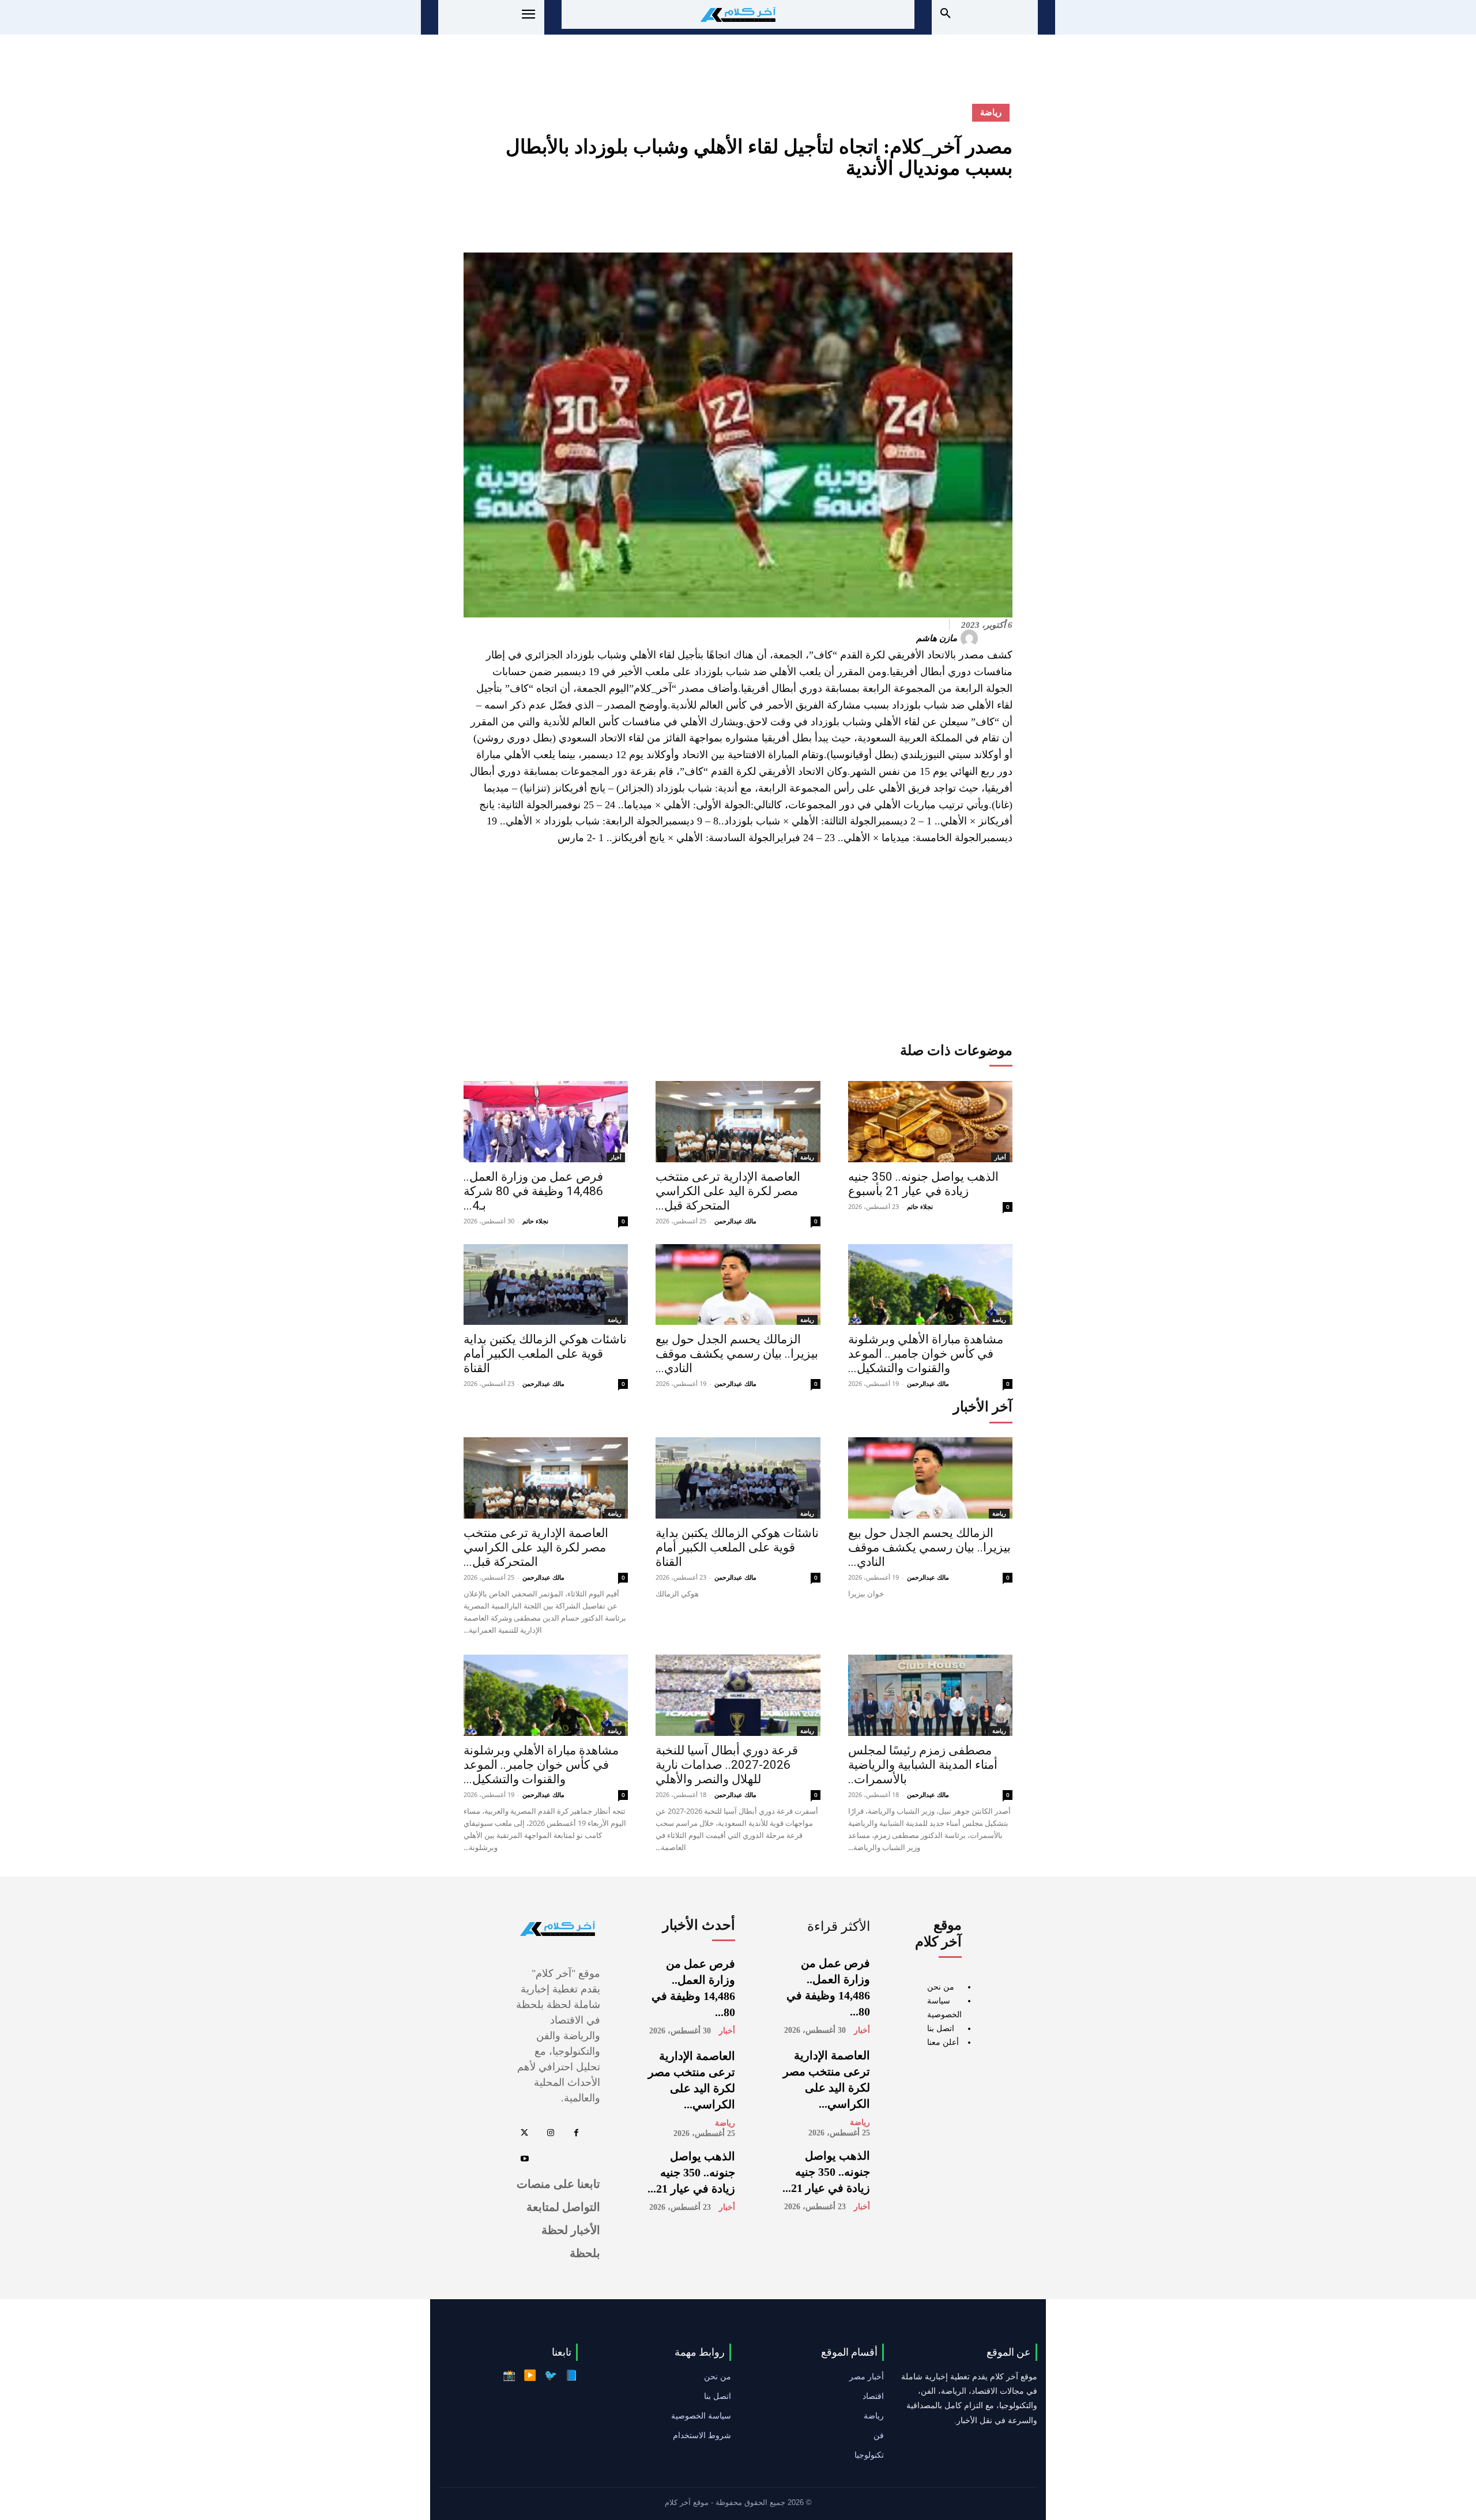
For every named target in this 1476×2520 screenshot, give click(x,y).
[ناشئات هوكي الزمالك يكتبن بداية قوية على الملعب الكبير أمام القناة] (546, 1285)
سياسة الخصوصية (701, 2416)
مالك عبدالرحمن (735, 1221)
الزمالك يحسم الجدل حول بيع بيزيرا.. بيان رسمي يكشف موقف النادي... (737, 1354)
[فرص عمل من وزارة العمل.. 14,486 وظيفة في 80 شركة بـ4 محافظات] (546, 1122)
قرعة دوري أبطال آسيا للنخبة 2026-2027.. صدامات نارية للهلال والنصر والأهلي (727, 1765)
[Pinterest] (948, 214)
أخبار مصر (867, 2376)
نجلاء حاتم (535, 1221)
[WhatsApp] (921, 214)
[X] (974, 214)
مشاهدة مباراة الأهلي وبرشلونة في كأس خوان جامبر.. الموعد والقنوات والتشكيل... (926, 1354)
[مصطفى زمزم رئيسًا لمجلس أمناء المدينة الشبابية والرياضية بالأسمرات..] (930, 1695)
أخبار (616, 1157)
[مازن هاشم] (971, 638)
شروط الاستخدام (702, 2435)
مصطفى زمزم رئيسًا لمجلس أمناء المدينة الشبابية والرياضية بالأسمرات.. (923, 1765)
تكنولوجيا (869, 2455)
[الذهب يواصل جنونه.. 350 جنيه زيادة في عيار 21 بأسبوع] (930, 1122)
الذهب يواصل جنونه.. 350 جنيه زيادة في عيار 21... (826, 2172)
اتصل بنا (941, 2029)
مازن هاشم (937, 638)
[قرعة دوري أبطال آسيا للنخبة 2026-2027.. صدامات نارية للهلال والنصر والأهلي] (738, 1695)
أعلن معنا (943, 2042)
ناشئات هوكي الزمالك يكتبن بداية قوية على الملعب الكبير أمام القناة (545, 1354)
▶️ (530, 2375)
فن (879, 2435)
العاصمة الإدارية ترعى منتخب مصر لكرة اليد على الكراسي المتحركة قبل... (728, 1191)
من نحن (941, 1987)
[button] (946, 14)
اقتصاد (873, 2396)
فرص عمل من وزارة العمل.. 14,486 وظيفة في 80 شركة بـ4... (533, 1191)
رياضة (991, 112)
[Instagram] (550, 2133)
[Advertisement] (738, 942)
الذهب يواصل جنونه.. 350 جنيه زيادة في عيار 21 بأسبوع (923, 1184)
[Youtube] (524, 2159)
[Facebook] (1001, 214)
